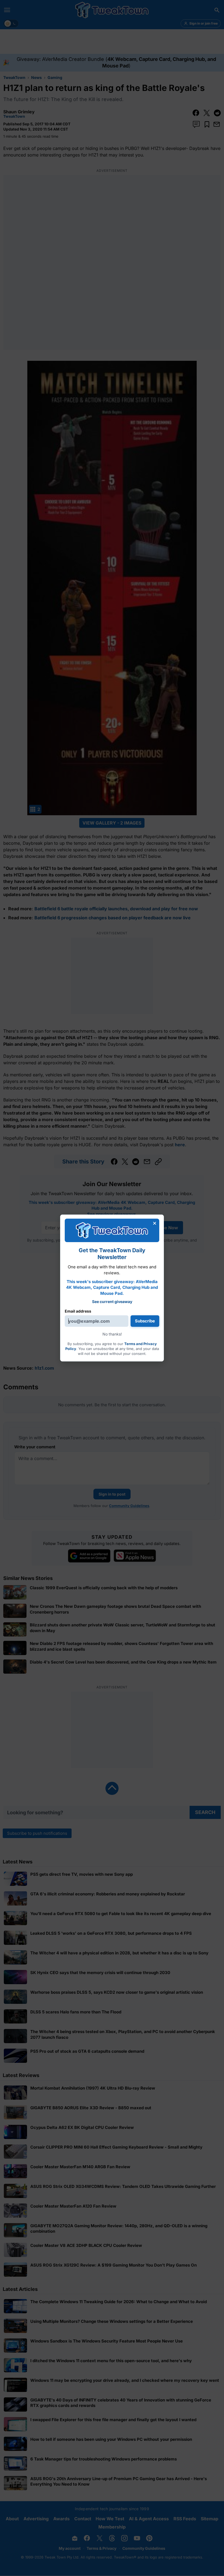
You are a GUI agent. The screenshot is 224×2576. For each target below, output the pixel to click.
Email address (78, 1311)
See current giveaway (112, 1302)
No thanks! (112, 1334)
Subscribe (145, 1321)
